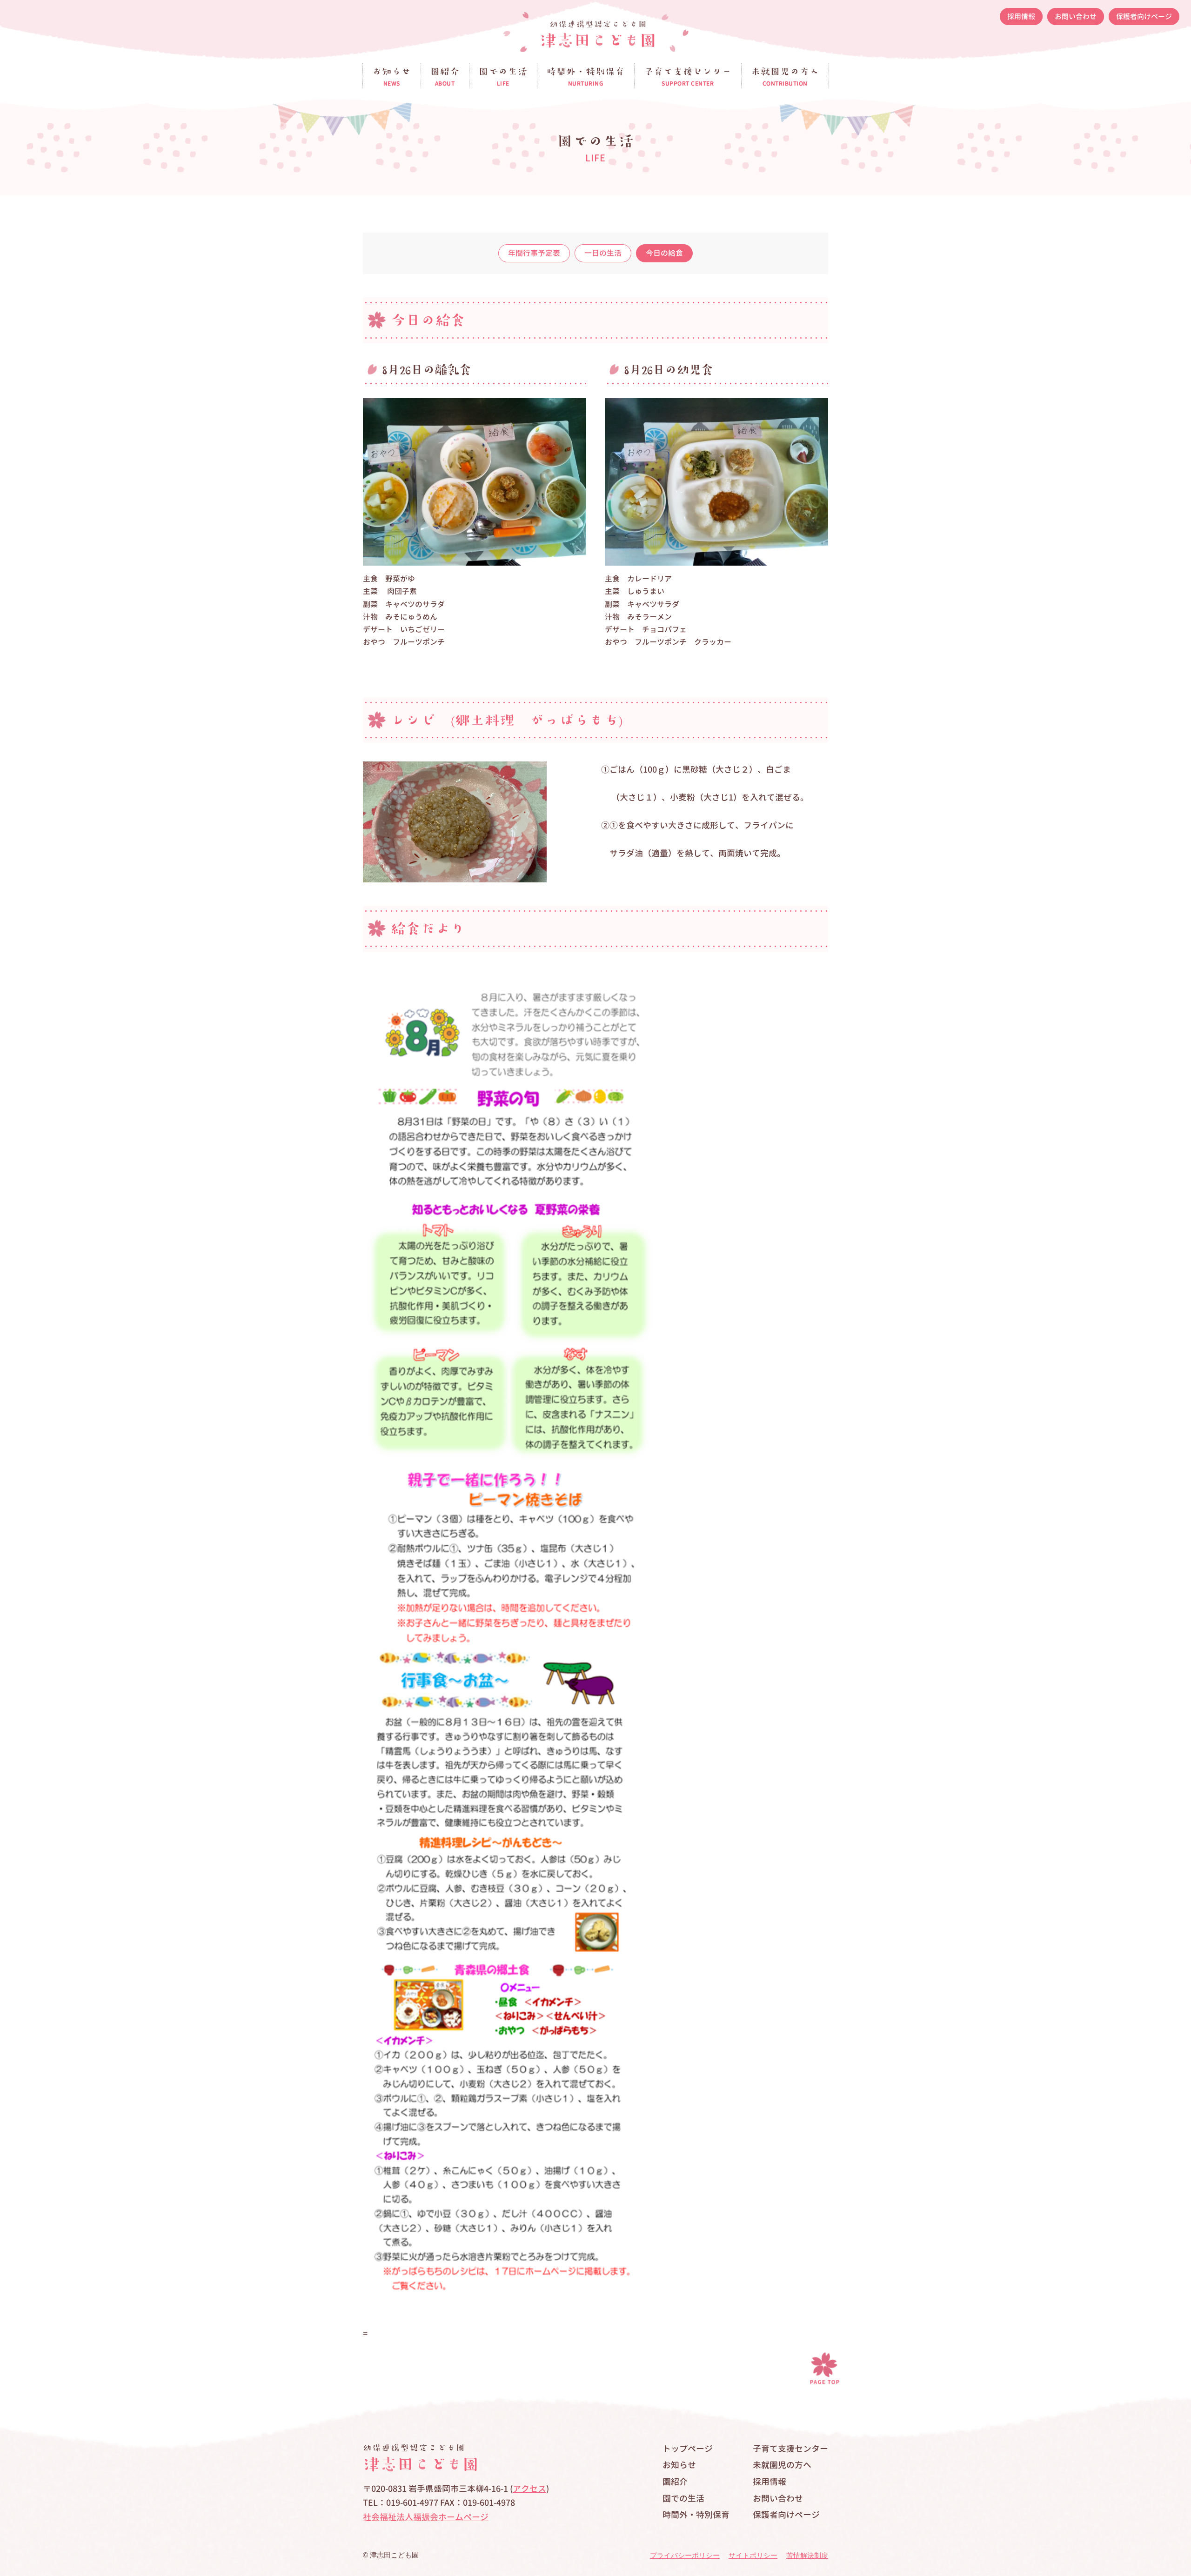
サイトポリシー (753, 2555)
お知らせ (679, 2465)
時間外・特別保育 (696, 2515)
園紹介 (675, 2482)
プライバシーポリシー (685, 2555)
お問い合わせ (1076, 17)
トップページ (688, 2449)
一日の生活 (603, 253)
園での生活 (683, 2499)
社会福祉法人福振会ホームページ (426, 2517)
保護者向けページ (1144, 17)
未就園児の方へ (782, 2465)
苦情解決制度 (807, 2555)
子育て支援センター (790, 2449)
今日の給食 (664, 253)
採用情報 (1021, 17)
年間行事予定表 (534, 253)
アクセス (529, 2489)
